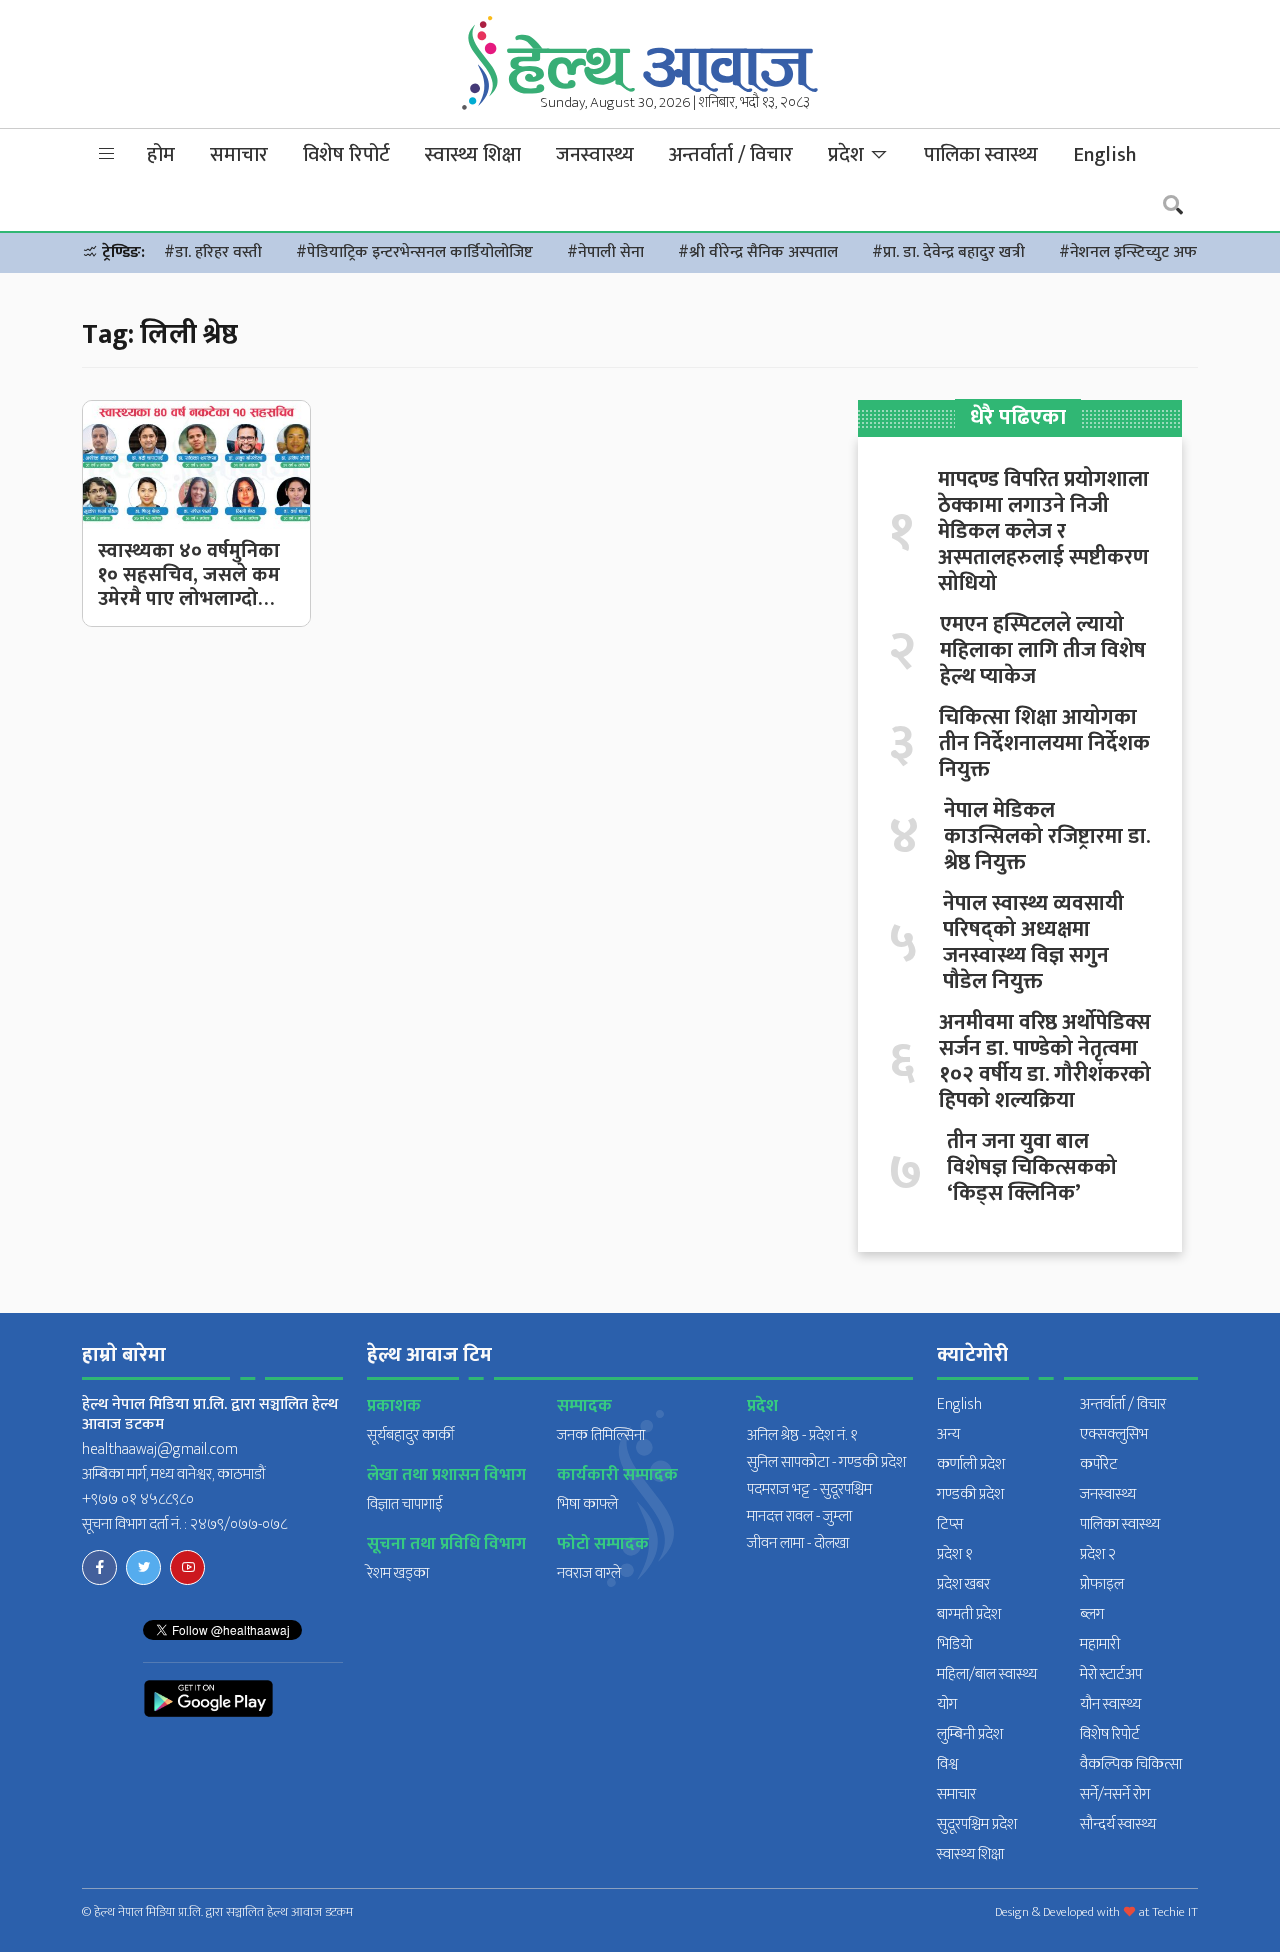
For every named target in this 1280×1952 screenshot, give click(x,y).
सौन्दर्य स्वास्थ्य (1118, 1824)
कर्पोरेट (1099, 1464)
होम (161, 155)
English (1104, 155)
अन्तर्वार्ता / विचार (731, 155)
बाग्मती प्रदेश (969, 1614)
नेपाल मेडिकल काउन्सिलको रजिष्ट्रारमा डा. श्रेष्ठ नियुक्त (1047, 837)
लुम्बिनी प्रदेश (970, 1734)
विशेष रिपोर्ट (346, 155)
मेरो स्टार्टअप (1111, 1674)
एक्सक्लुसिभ (1114, 1434)
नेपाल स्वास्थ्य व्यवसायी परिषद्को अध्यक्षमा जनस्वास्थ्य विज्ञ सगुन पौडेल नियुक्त (1033, 943)
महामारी (1100, 1644)
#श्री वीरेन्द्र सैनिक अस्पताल (758, 252)
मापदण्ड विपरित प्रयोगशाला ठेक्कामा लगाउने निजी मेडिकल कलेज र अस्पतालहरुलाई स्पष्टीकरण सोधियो (1043, 532)
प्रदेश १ (955, 1554)
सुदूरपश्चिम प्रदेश (977, 1824)
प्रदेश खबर (963, 1584)
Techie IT (1175, 1912)
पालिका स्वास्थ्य (981, 155)
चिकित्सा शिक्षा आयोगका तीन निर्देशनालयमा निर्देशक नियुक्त (1044, 744)
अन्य (948, 1434)
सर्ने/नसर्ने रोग (1115, 1794)
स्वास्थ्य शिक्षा (473, 155)
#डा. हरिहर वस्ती (213, 252)
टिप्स (950, 1524)
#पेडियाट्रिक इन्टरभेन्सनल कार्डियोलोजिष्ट (414, 252)
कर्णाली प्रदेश (971, 1464)
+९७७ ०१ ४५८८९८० (138, 1499)
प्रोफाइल (1102, 1584)
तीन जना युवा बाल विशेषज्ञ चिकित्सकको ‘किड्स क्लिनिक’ (1032, 1168)
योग (947, 1704)
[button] (107, 154)
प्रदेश (848, 155)
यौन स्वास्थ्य (1110, 1704)
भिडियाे (954, 1644)
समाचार (239, 155)
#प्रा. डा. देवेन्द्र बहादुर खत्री (948, 252)
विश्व (947, 1764)
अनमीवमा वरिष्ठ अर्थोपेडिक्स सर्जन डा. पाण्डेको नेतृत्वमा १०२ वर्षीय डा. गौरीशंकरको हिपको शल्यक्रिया (1045, 1062)
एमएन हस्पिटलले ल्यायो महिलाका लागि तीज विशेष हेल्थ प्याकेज (1043, 651)
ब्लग (1092, 1614)
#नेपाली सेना (605, 252)
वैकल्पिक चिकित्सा (1131, 1764)
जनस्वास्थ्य (595, 155)
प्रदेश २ (1098, 1554)
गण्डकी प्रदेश (970, 1494)
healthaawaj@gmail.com (160, 1449)
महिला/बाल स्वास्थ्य (987, 1674)
